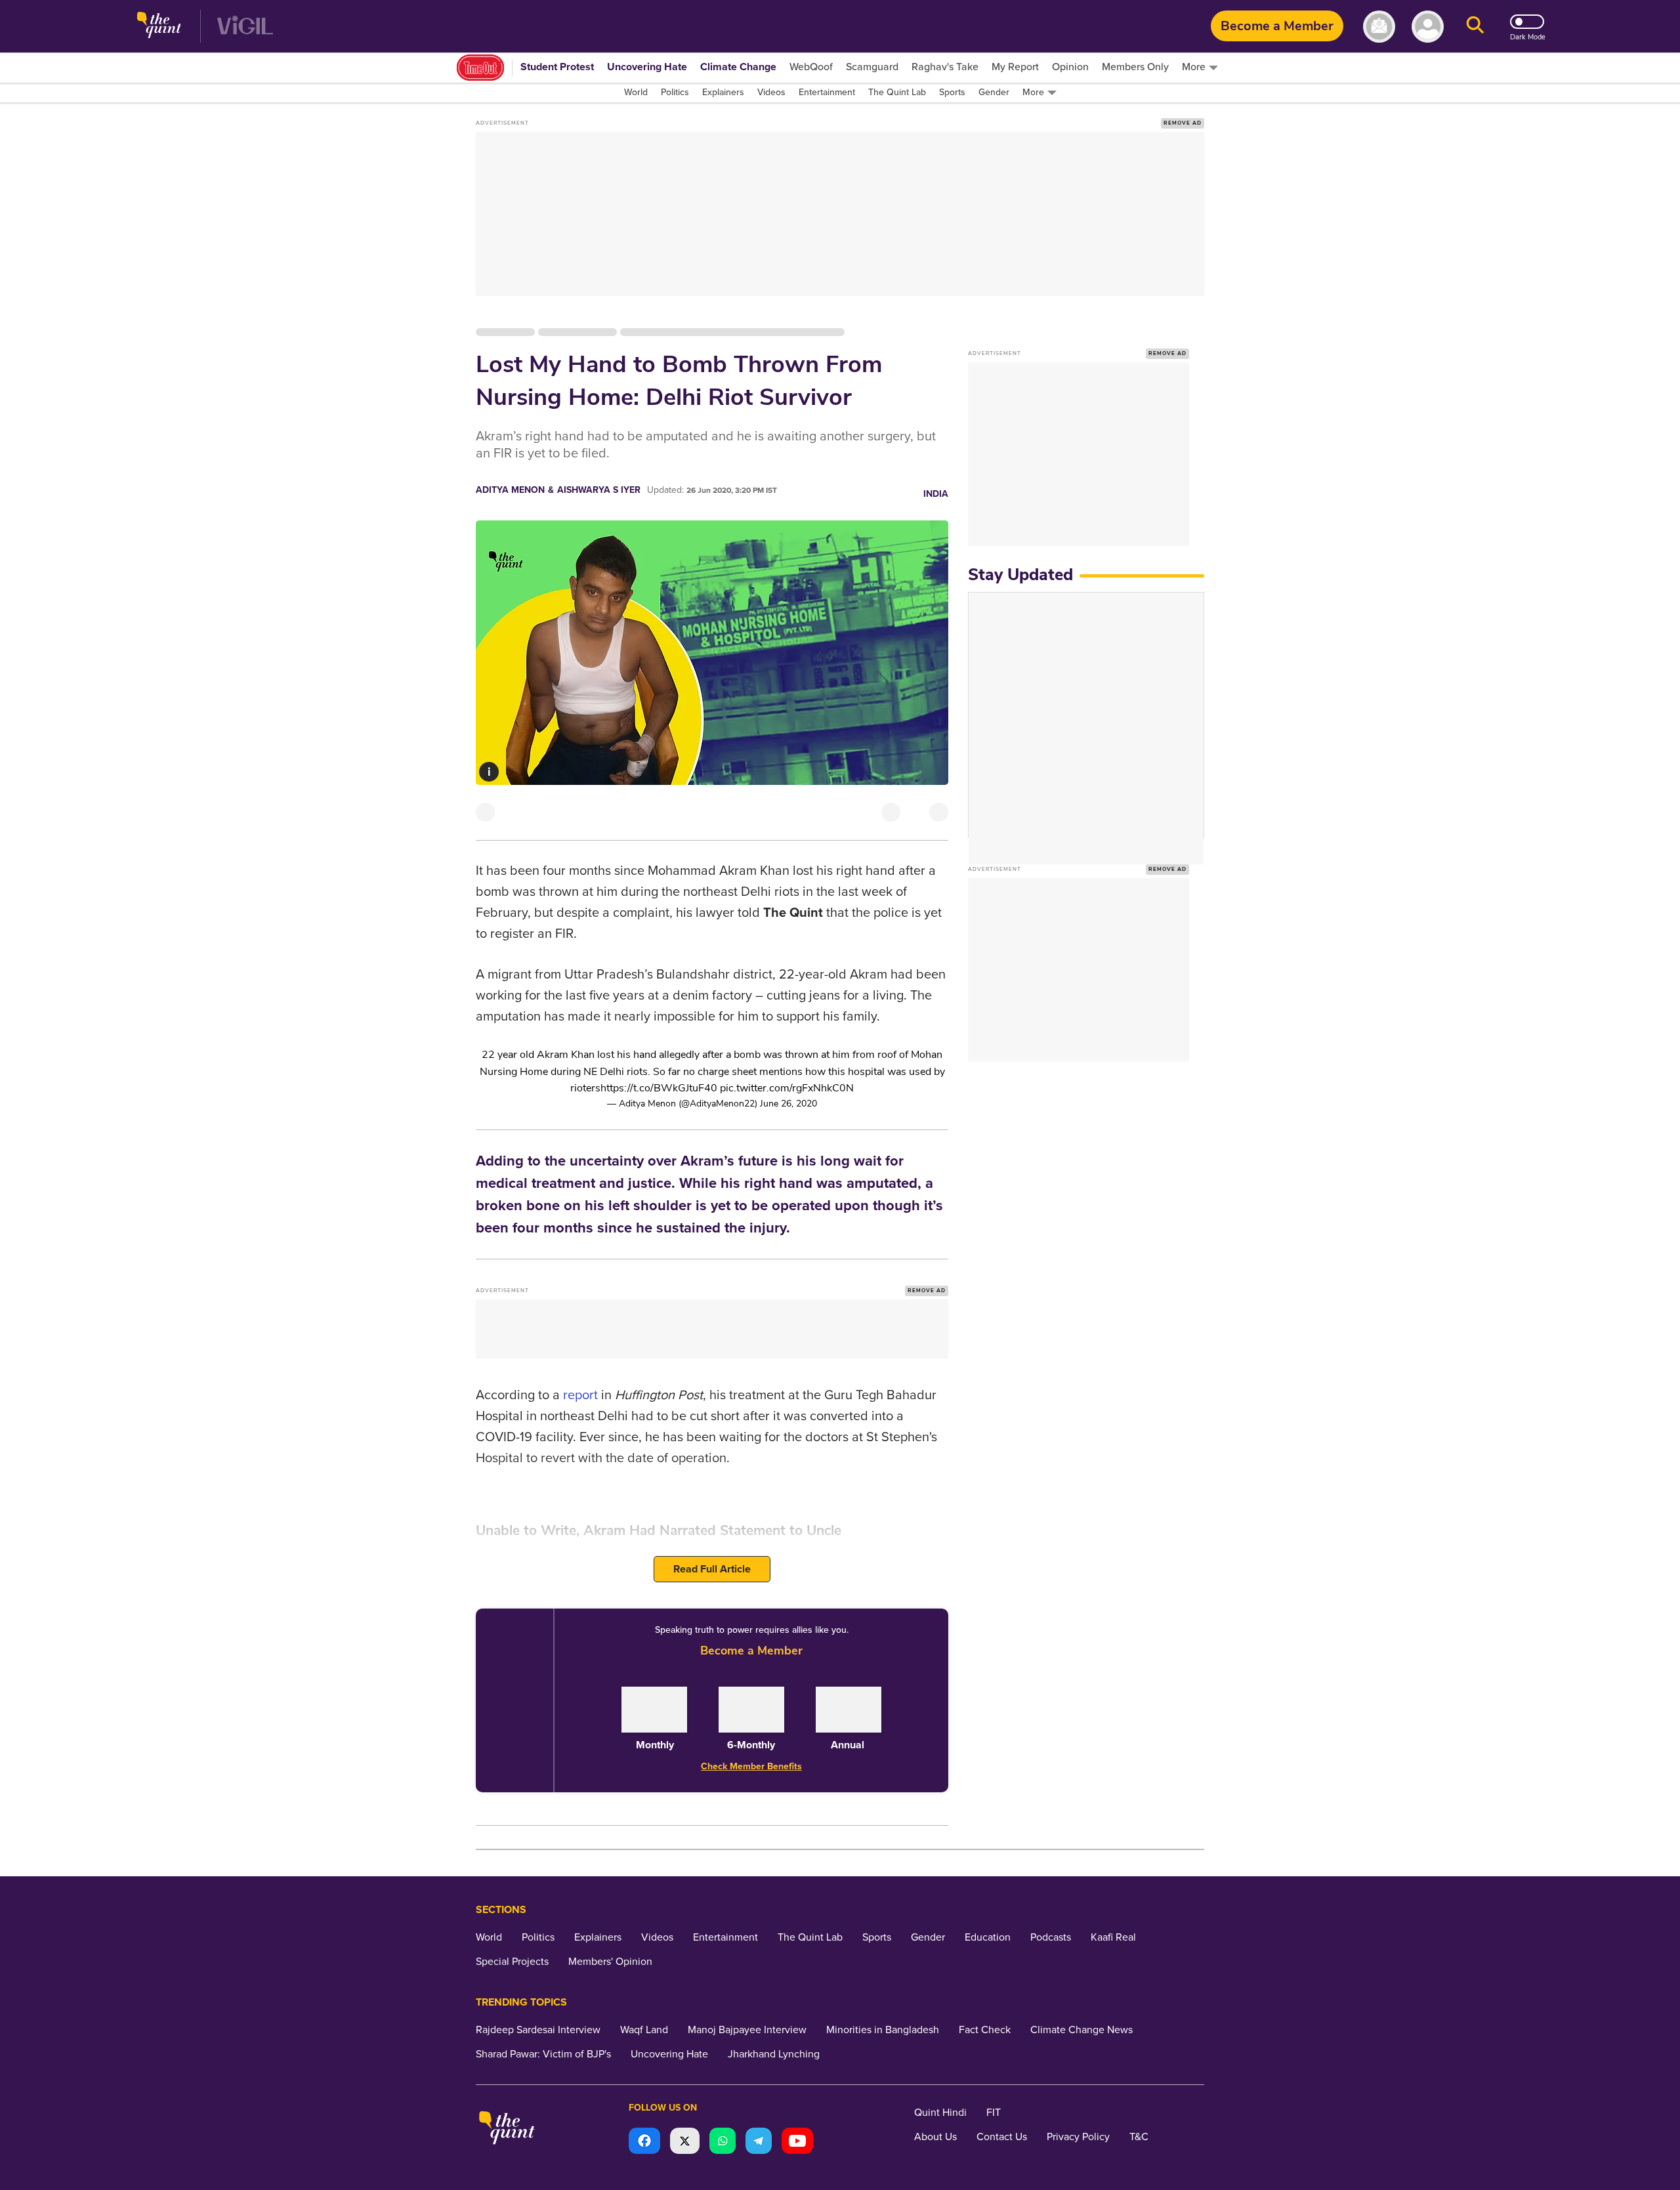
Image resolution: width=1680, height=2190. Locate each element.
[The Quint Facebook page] (644, 2142)
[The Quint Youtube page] (797, 2142)
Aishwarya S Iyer (599, 490)
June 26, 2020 (788, 1104)
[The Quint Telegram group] (759, 2142)
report (582, 1395)
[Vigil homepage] (245, 27)
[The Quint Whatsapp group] (723, 2142)
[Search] (1475, 27)
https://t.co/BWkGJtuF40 (659, 1088)
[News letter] (1379, 27)
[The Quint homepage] (159, 27)
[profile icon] (1428, 27)
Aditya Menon (510, 490)
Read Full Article (712, 1569)
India (936, 494)
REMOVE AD (1183, 123)
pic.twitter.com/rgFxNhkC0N (787, 1088)
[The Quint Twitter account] (685, 2142)
